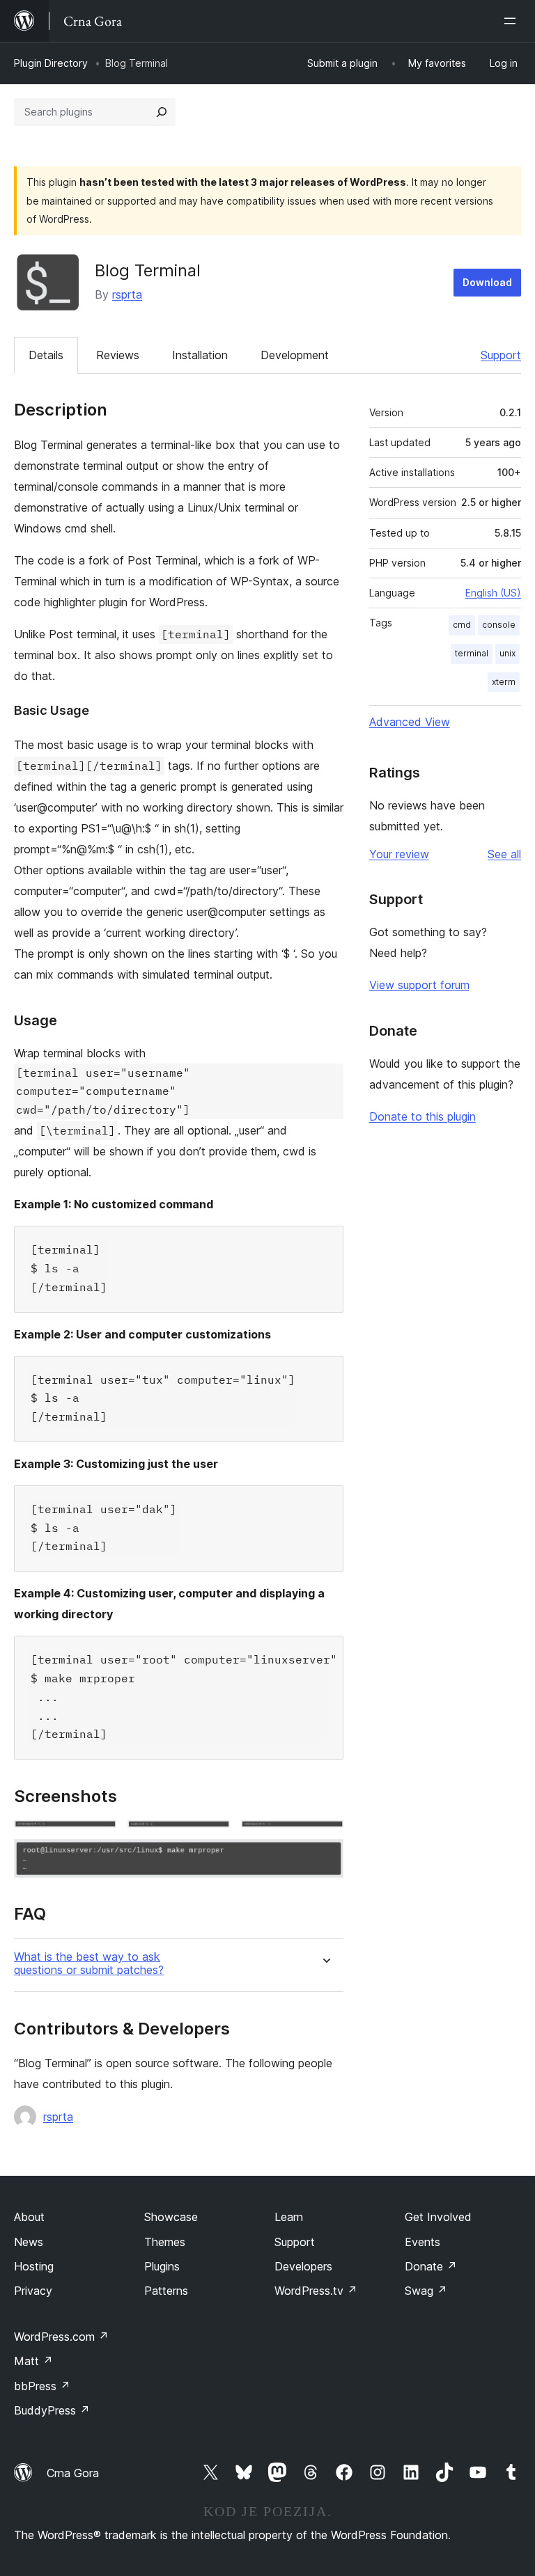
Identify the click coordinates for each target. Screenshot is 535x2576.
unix (507, 653)
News (29, 2242)
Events (422, 2242)
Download (487, 282)
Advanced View (410, 722)
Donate (431, 2266)
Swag (426, 2291)
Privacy (33, 2291)
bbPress (42, 2386)
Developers (303, 2266)
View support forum (419, 985)
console (499, 625)
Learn (289, 2217)
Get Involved (438, 2217)
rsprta (127, 294)
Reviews (118, 355)
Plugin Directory (51, 63)
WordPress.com (61, 2337)
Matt (33, 2361)
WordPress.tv (316, 2291)
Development (295, 355)
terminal (472, 653)
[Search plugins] (162, 112)
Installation (200, 355)
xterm (504, 682)
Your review (399, 854)
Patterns (166, 2291)
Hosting (34, 2266)
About (29, 2217)
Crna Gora (73, 2473)
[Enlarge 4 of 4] (325, 1858)
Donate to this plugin (422, 1116)
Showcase (171, 2217)
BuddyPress (52, 2410)
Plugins (162, 2266)
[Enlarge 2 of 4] (211, 1839)
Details (46, 355)
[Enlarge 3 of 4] (325, 1839)
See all (504, 854)
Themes (165, 2242)
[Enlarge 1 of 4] (98, 1839)
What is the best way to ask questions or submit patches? (89, 1963)
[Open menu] (513, 21)
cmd (462, 625)
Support (501, 355)
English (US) (493, 593)
